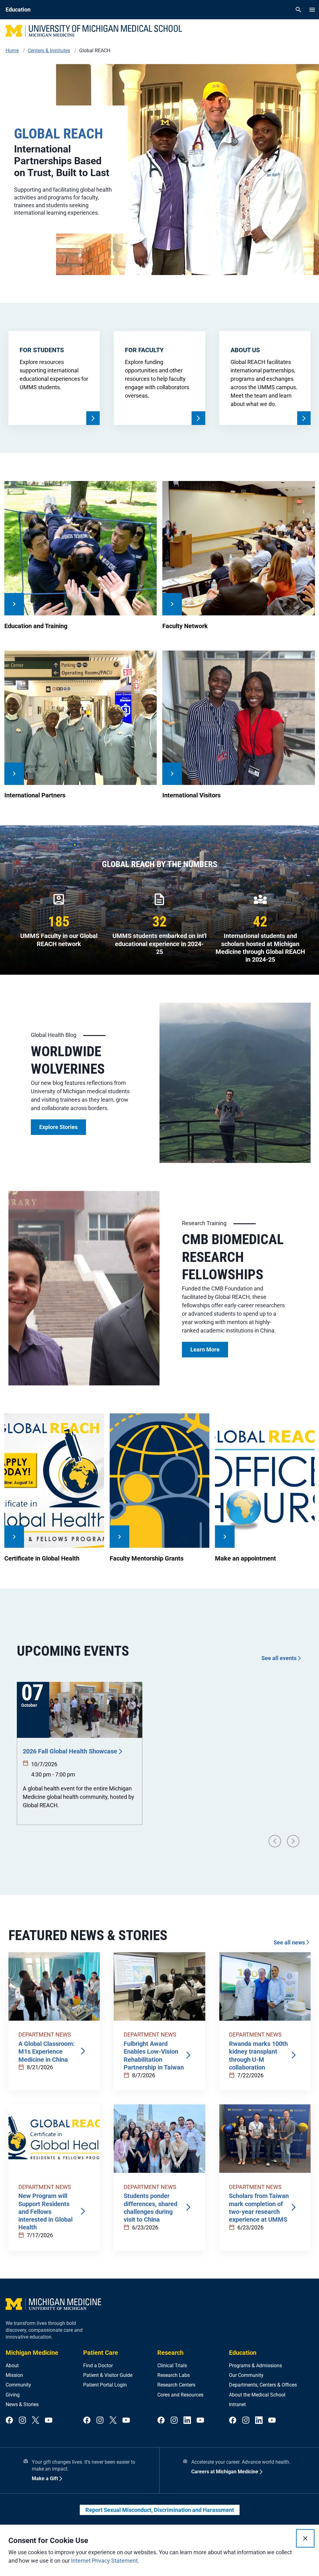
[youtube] (49, 2421)
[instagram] (22, 2421)
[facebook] (9, 2421)
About (12, 2366)
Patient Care (101, 2353)
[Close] (305, 2538)
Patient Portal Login (105, 2385)
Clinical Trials (172, 2366)
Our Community (246, 2375)
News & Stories (22, 2404)
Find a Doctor (98, 2366)
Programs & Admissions (255, 2366)
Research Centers (176, 2385)
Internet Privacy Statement (104, 2561)
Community (18, 2385)
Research (170, 2353)
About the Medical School (257, 2395)
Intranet (237, 2404)
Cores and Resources (180, 2395)
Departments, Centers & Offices (263, 2385)
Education (243, 2353)
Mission (14, 2375)
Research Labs (174, 2375)
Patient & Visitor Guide (108, 2375)
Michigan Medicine (32, 2353)
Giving (13, 2395)
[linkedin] (187, 2421)
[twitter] (36, 2421)
